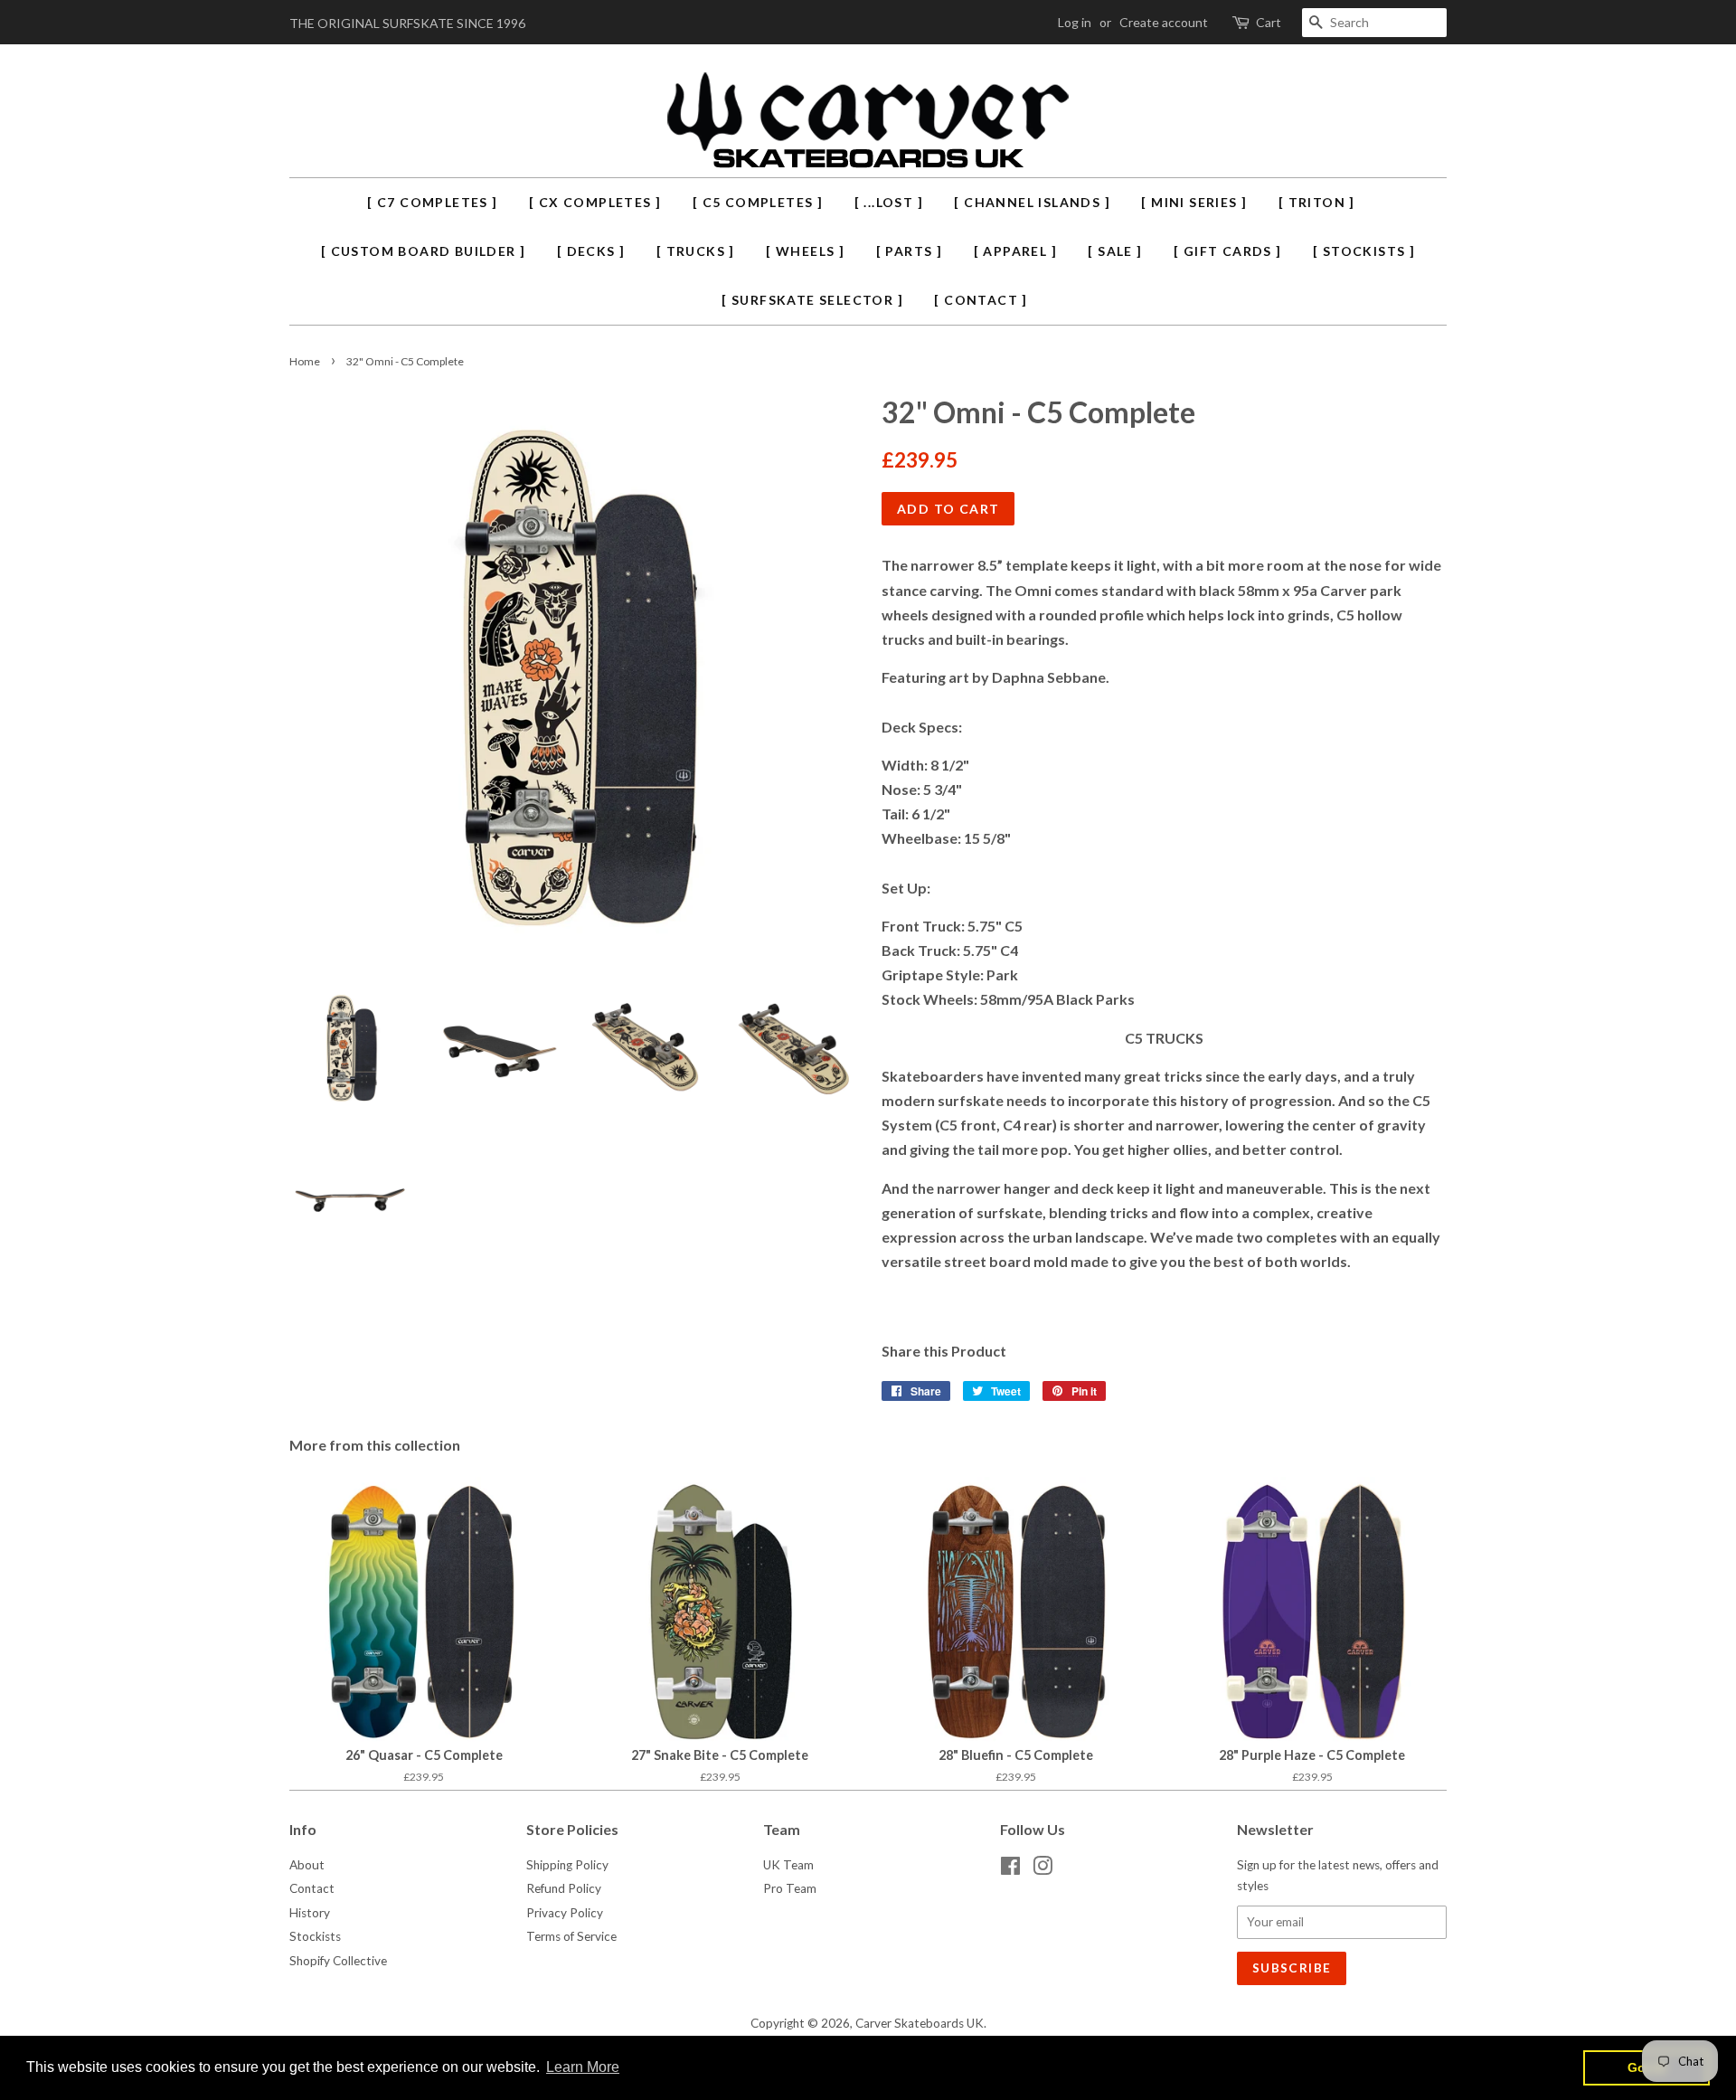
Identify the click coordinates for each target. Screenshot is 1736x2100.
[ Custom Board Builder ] (424, 251)
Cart (1269, 22)
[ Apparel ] (1015, 251)
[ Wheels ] (805, 251)
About (307, 1865)
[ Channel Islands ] (1032, 202)
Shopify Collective (338, 1961)
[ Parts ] (910, 251)
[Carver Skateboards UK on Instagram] (1043, 1869)
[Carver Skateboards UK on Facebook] (1010, 1869)
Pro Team (790, 1888)
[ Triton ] (1317, 202)
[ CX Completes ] (595, 202)
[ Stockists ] (1364, 251)
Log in (1075, 22)
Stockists (315, 1936)
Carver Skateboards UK (920, 2023)
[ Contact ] (981, 300)
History (310, 1913)
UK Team (788, 1865)
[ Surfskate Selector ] (812, 300)
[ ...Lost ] (889, 202)
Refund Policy (564, 1888)
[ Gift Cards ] (1228, 251)
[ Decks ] (591, 251)
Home (305, 361)
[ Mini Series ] (1194, 202)
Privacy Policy (565, 1913)
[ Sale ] (1115, 251)
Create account (1164, 22)
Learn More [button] (583, 2067)
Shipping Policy (567, 1865)
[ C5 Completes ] (758, 202)
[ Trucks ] (696, 251)
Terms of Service (571, 1936)
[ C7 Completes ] (432, 202)
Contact (312, 1888)
